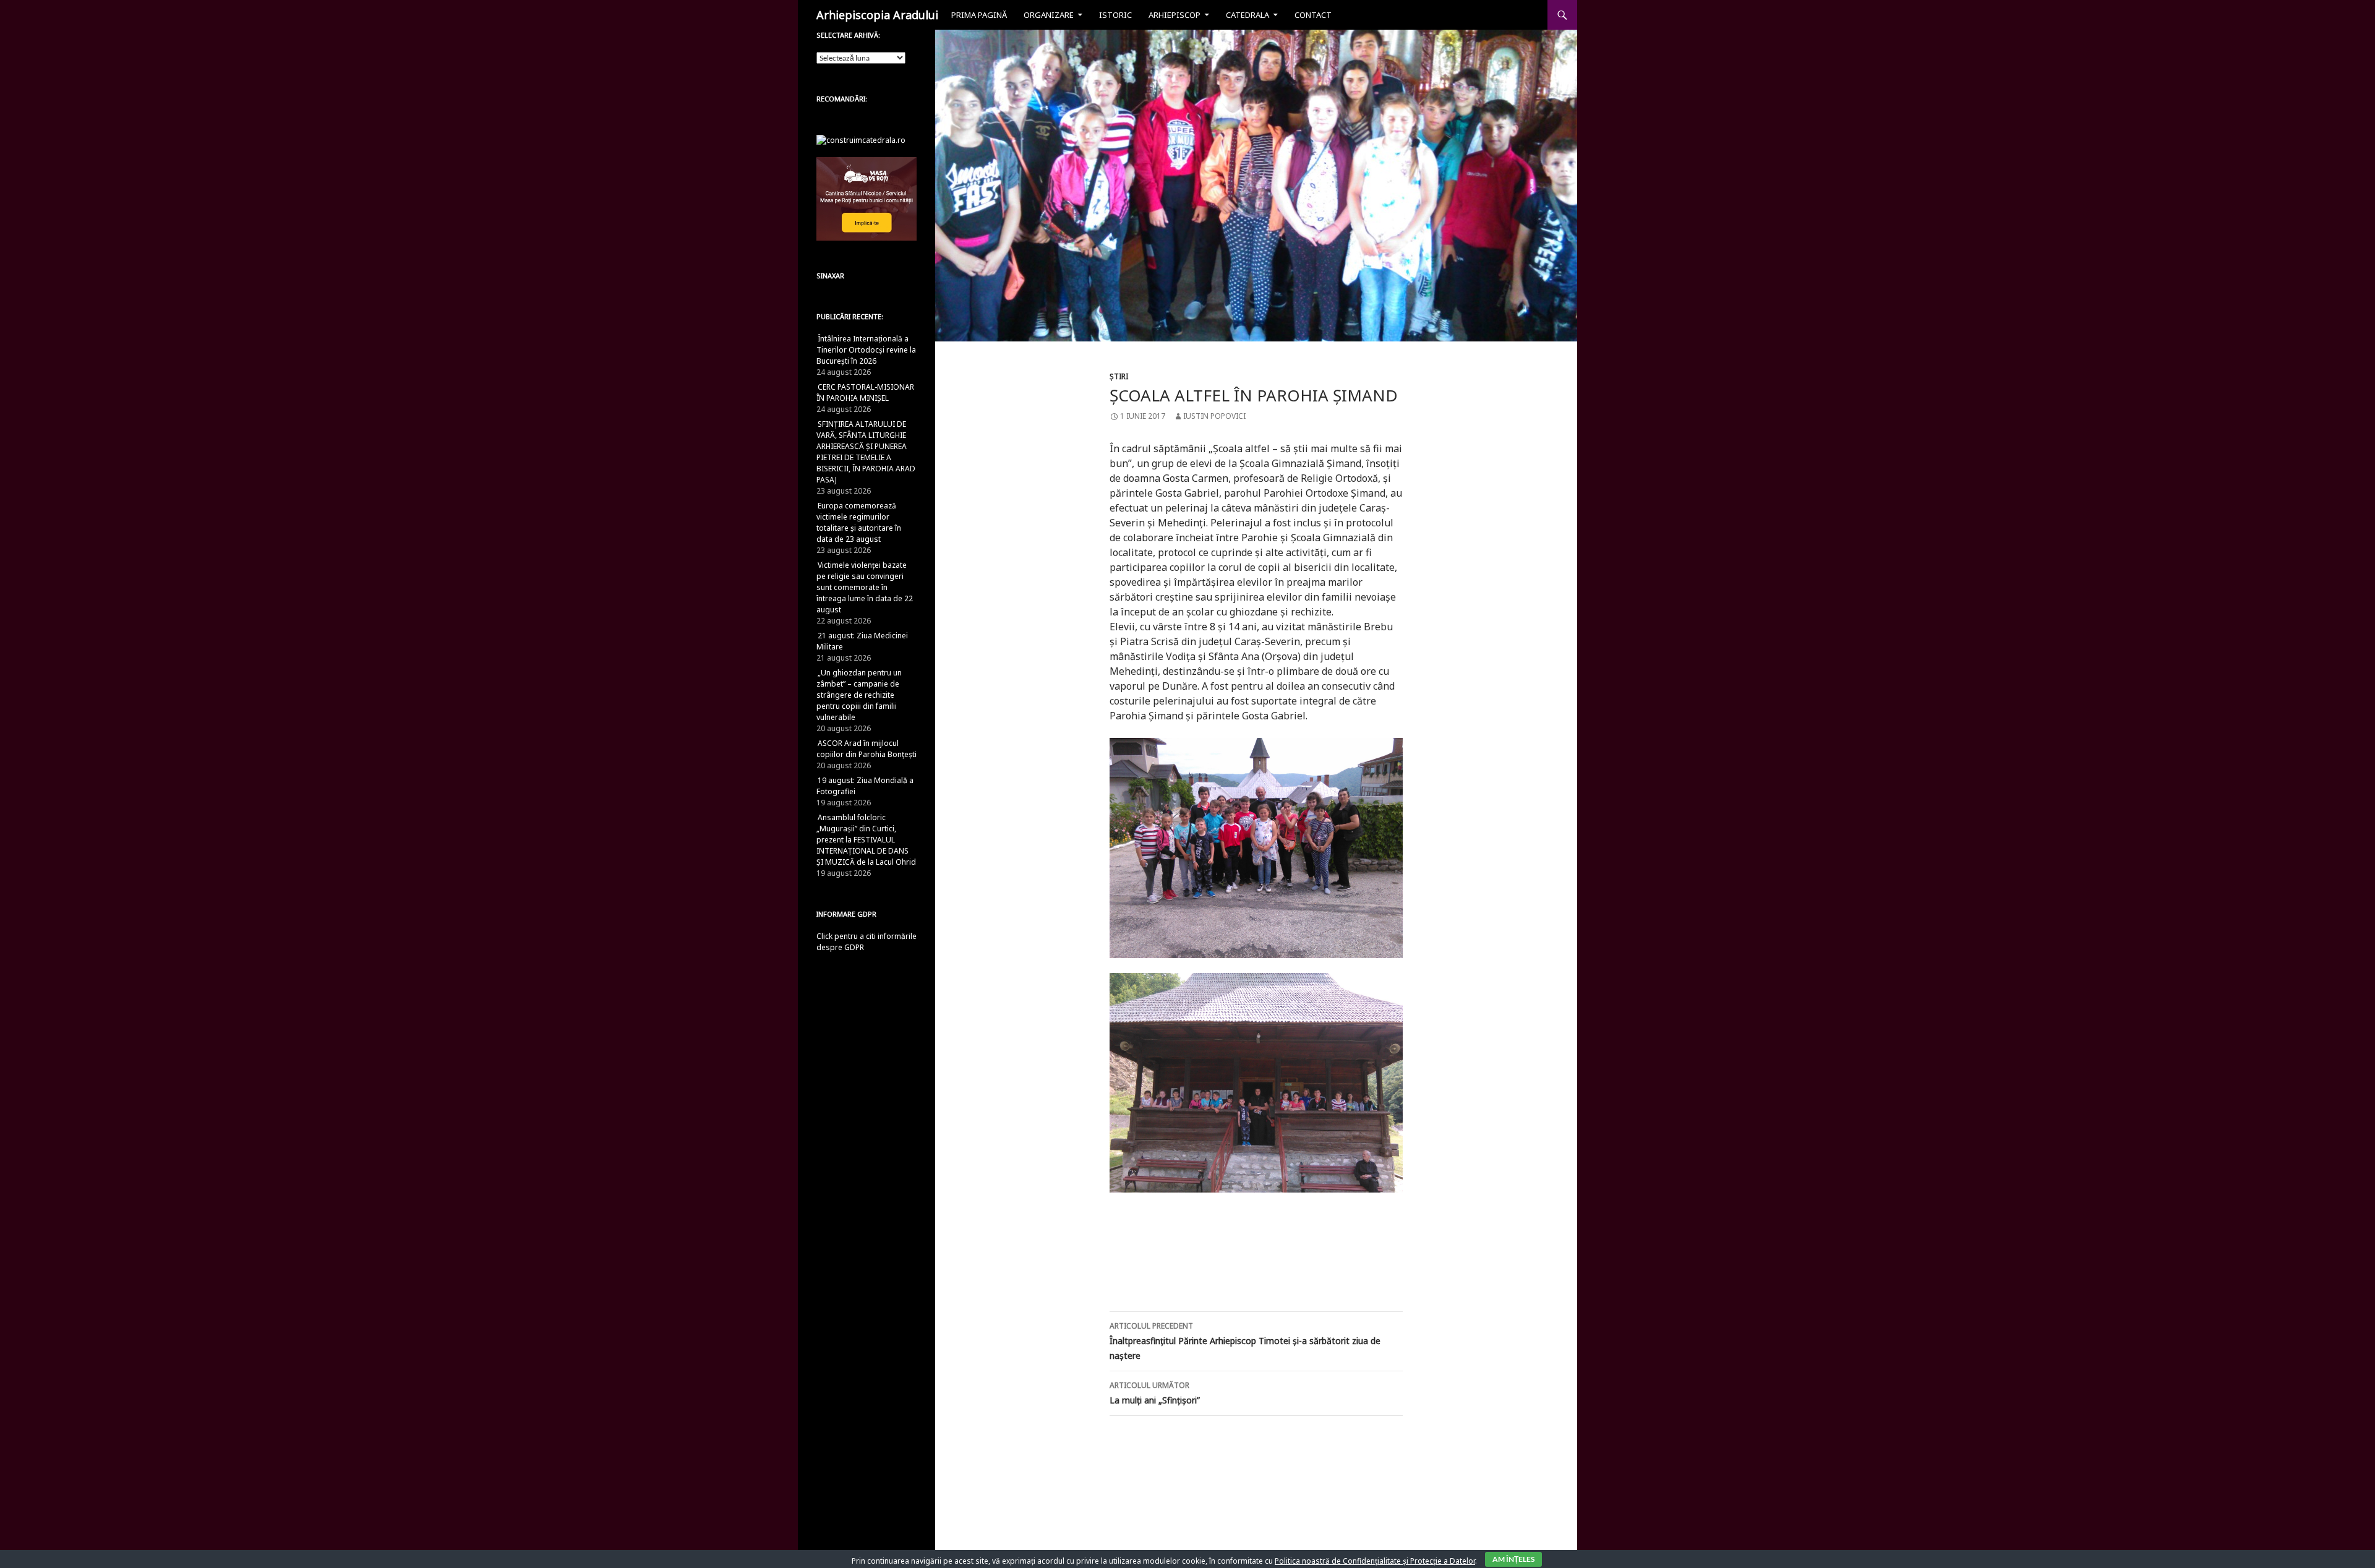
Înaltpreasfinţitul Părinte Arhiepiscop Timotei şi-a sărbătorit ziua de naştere (1245, 1341)
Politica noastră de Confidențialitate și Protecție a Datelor (1375, 1561)
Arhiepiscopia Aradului (877, 15)
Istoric (1115, 15)
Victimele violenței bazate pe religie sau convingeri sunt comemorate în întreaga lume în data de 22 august (865, 587)
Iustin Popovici (1214, 416)
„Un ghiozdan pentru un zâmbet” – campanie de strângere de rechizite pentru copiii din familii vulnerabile (859, 695)
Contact (1313, 15)
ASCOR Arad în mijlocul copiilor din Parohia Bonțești (867, 749)
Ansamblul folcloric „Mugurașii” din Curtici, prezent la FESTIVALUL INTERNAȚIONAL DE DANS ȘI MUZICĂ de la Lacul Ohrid (866, 840)
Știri (1119, 376)
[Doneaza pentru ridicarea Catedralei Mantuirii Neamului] (861, 139)
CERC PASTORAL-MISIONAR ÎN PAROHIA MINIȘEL (865, 392)
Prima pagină (979, 15)
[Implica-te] (867, 198)
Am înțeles (1513, 1559)
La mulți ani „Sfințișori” (1155, 1393)
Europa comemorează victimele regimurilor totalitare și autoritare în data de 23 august (859, 522)
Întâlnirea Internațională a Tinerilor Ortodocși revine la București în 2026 (866, 350)
